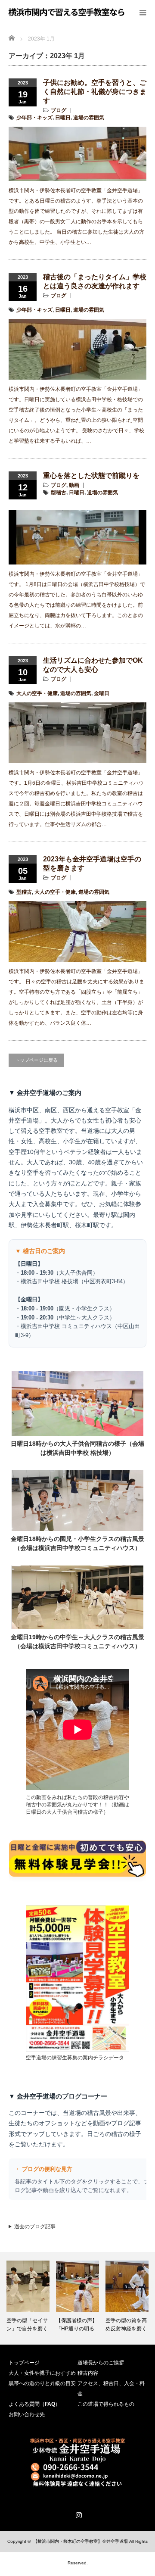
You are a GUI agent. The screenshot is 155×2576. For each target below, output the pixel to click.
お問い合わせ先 (27, 2414)
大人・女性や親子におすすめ (42, 2373)
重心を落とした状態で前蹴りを (91, 476)
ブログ (59, 110)
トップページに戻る (36, 1060)
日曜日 (63, 118)
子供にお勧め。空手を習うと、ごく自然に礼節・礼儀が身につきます (95, 92)
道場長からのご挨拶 (101, 2363)
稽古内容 (88, 2373)
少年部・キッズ (34, 118)
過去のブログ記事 (35, 2227)
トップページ (24, 2363)
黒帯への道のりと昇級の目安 (42, 2383)
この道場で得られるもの (106, 2404)
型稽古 (59, 493)
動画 (74, 485)
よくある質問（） (34, 2404)
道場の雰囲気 (89, 118)
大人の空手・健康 (37, 693)
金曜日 (102, 693)
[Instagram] (77, 2514)
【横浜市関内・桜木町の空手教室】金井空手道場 (81, 2541)
